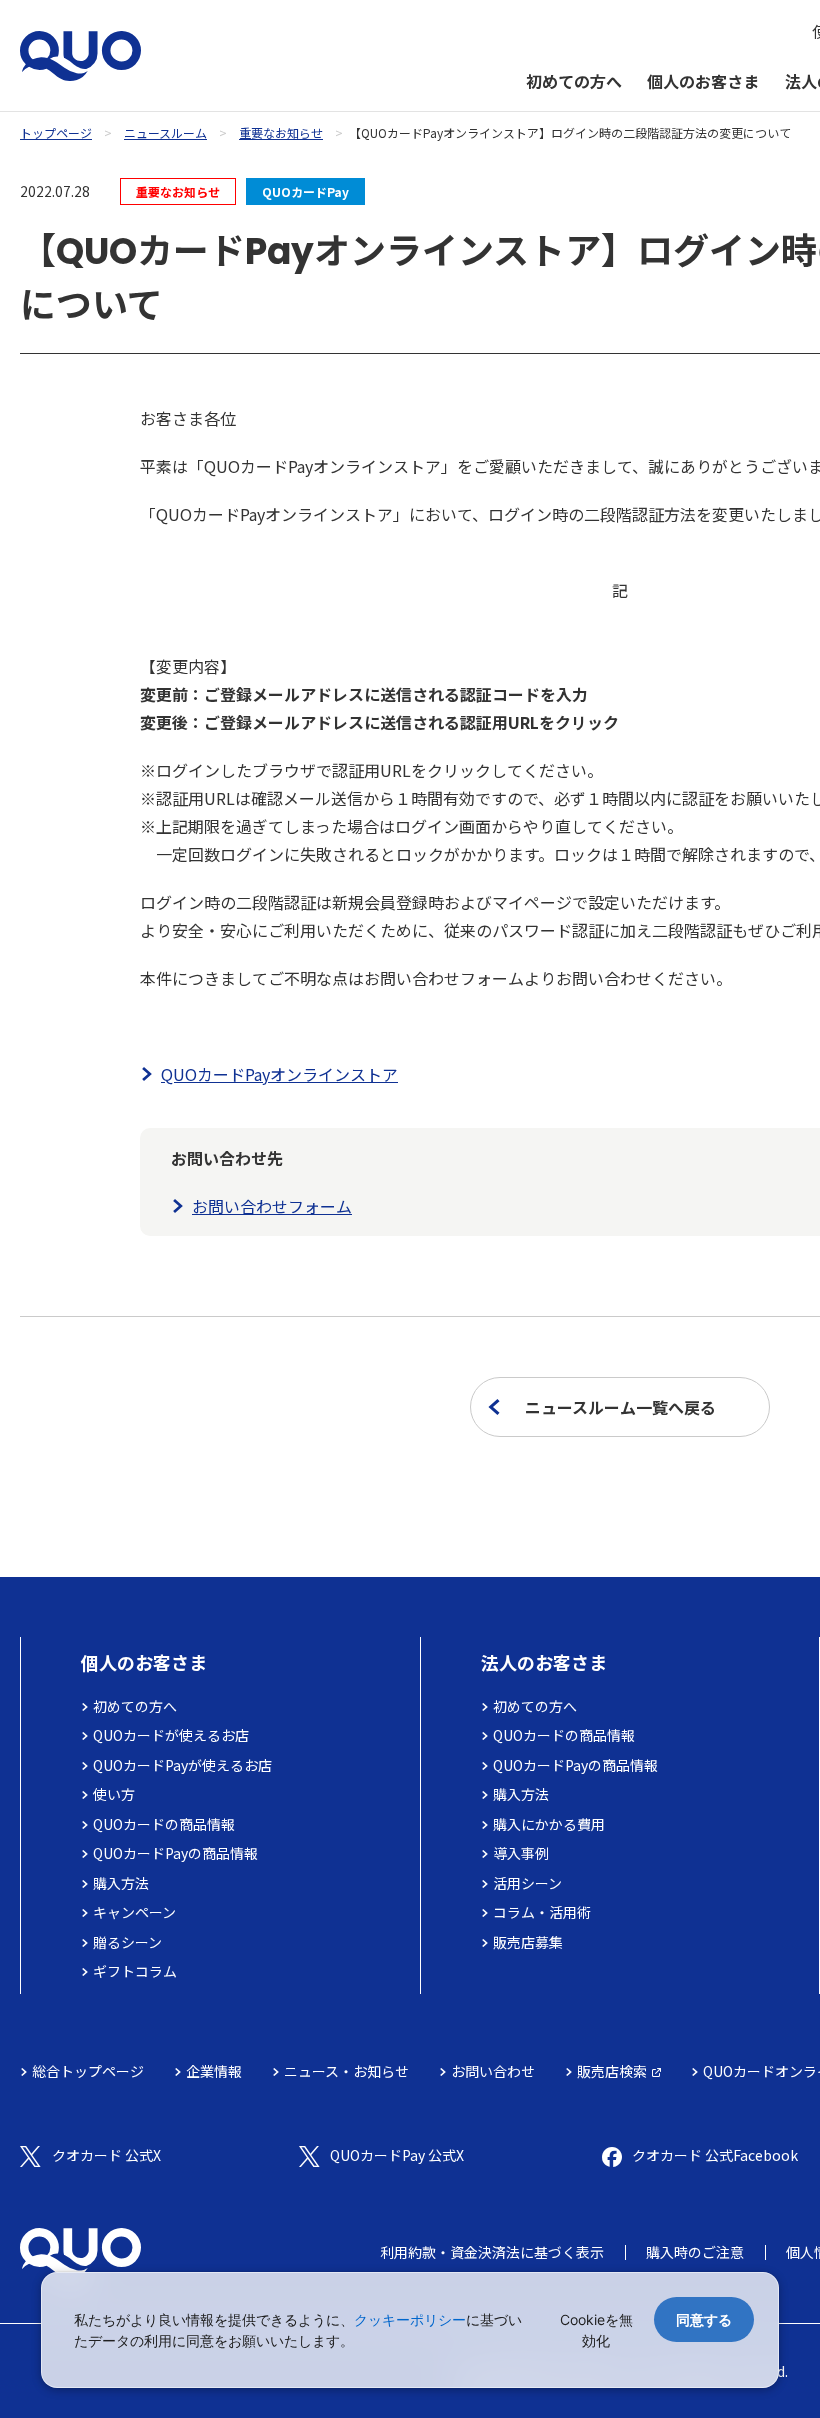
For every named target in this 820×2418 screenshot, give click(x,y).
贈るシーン (127, 1942)
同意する (704, 2319)
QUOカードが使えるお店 (171, 1735)
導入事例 (521, 1853)
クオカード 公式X (106, 2155)
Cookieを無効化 (596, 2330)
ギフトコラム (135, 1971)
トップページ (56, 132)
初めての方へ (574, 81)
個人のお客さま (703, 81)
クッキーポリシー (410, 2319)
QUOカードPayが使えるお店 (182, 1765)
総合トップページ (88, 2071)
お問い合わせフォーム (272, 1206)
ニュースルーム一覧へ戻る (620, 1407)
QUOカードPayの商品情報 (175, 1853)
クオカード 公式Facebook (715, 2155)
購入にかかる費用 (549, 1824)
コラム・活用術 (542, 1912)
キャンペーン (134, 1912)
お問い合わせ (493, 2071)
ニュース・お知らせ (346, 2071)
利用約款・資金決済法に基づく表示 (492, 2252)
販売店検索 (612, 2071)
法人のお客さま (544, 1662)
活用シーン (527, 1883)
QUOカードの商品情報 (164, 1824)
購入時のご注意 (695, 2252)
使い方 (114, 1794)
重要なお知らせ (281, 132)
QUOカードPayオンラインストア (279, 1074)
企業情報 (214, 2071)
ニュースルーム (165, 132)
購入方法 (121, 1883)
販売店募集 (528, 1942)
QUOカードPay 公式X (397, 2155)
